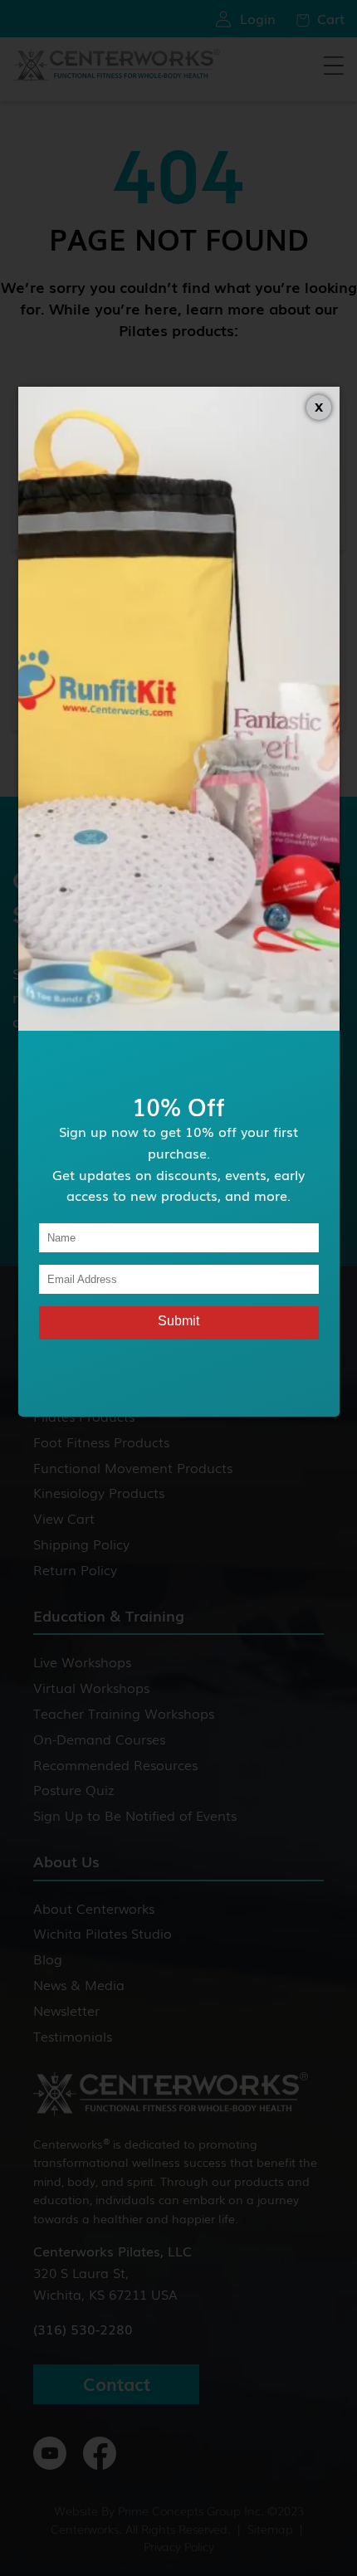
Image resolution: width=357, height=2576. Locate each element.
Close (319, 407)
